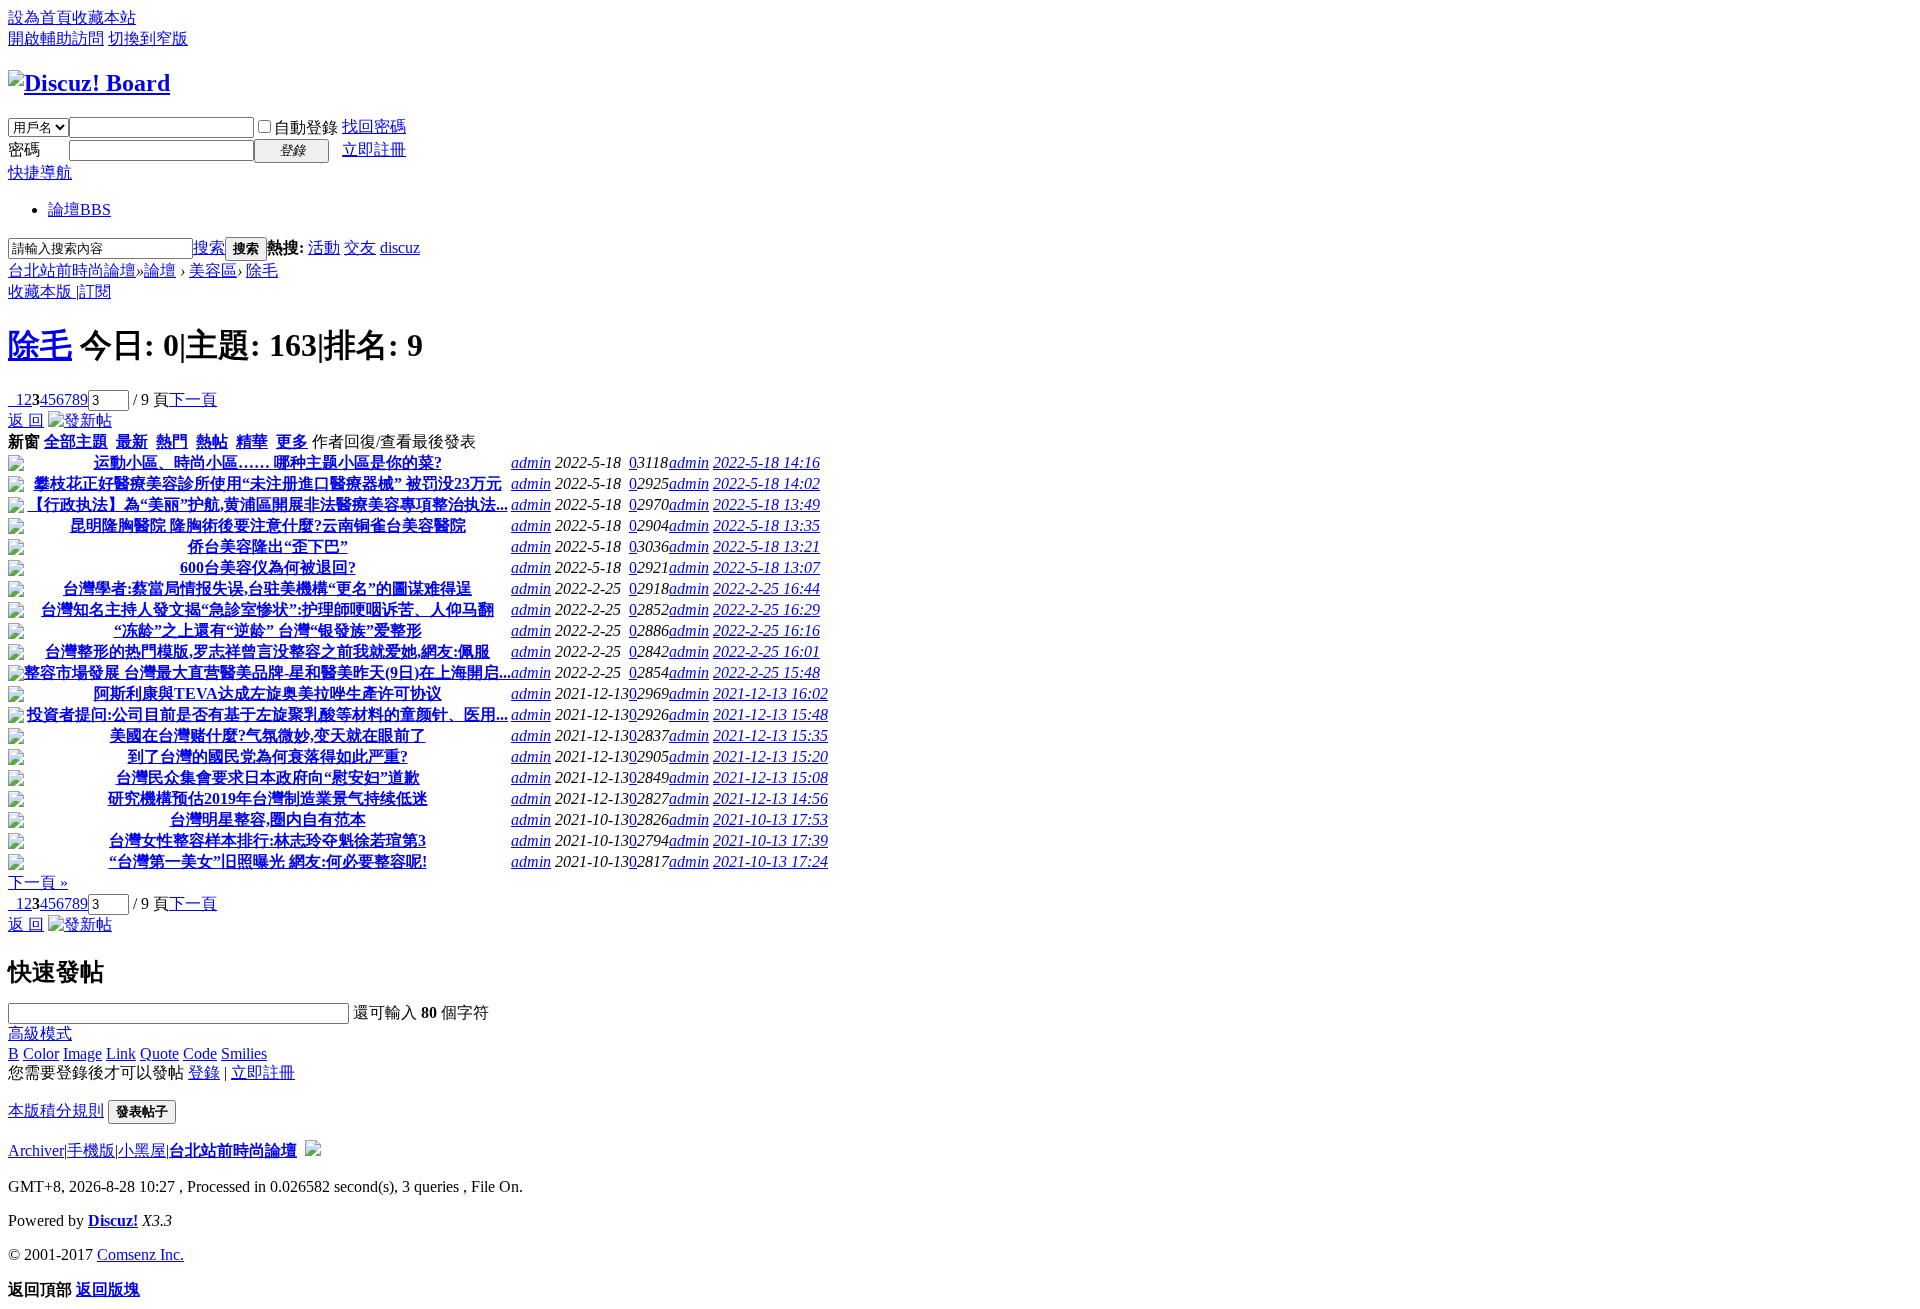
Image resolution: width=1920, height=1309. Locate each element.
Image (82, 1053)
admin (531, 462)
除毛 (262, 270)
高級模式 (40, 1033)
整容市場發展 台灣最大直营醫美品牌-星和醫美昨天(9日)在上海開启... (267, 672)
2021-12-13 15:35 (770, 735)
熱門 (172, 441)
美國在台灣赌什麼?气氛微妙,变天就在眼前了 (268, 735)
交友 (360, 247)
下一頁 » (38, 882)
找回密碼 (374, 126)
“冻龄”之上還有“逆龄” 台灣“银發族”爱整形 (268, 630)
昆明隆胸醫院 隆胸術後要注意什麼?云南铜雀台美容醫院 (268, 525)
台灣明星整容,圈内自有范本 (268, 819)
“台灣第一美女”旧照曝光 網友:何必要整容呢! (268, 861)
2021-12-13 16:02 (770, 693)
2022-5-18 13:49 (766, 504)
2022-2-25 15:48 (766, 672)
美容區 (213, 270)
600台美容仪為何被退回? (268, 567)
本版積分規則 (56, 1110)
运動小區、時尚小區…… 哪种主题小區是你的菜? (268, 462)
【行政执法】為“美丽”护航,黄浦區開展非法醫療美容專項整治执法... (268, 504)
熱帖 (212, 441)
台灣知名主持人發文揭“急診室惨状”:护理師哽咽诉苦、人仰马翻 (267, 609)
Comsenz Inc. (140, 1254)
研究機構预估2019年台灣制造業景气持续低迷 (268, 798)
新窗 (24, 441)
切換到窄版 (148, 38)
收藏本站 (104, 17)
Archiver (36, 1150)
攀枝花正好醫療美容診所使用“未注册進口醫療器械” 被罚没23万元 (268, 483)
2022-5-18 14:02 (766, 483)
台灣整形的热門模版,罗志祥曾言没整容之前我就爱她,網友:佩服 (267, 651)
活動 (324, 247)
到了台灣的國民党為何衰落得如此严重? (268, 756)
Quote (159, 1053)
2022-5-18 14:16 (766, 462)
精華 (252, 441)
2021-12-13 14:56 (770, 798)
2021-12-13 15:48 (770, 714)
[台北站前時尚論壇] (89, 83)
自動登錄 (306, 127)
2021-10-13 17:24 (770, 861)
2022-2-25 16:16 (766, 630)
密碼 (24, 149)
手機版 (91, 1150)
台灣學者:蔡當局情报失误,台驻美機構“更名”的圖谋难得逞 (267, 588)
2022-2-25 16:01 (766, 651)
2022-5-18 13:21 (766, 546)
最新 (132, 441)
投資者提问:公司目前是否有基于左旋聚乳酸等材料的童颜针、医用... (267, 714)
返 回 (26, 420)
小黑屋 (142, 1150)
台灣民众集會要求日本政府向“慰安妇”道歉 (268, 777)
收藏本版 (42, 291)
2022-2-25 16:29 (766, 609)
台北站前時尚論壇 (72, 270)
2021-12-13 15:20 (770, 756)
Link (121, 1053)
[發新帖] (80, 420)
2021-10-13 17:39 (770, 840)
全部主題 (76, 441)
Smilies (244, 1053)
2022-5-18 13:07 (766, 567)
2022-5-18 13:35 (766, 525)
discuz (400, 247)
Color (41, 1053)
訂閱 (95, 291)
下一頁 (193, 399)
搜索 (209, 247)
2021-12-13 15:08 (770, 777)
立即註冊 (374, 149)
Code (200, 1053)
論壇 (79, 209)
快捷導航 (40, 172)
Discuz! (113, 1220)
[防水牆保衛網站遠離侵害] (313, 1150)
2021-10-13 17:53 (770, 819)
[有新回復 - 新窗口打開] (16, 465)
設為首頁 (40, 17)
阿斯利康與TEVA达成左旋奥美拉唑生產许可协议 (268, 693)
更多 (292, 441)
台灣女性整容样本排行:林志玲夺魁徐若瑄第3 (267, 840)
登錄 (204, 1072)
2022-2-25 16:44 (766, 588)
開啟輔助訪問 (56, 38)
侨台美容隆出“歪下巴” (268, 546)
